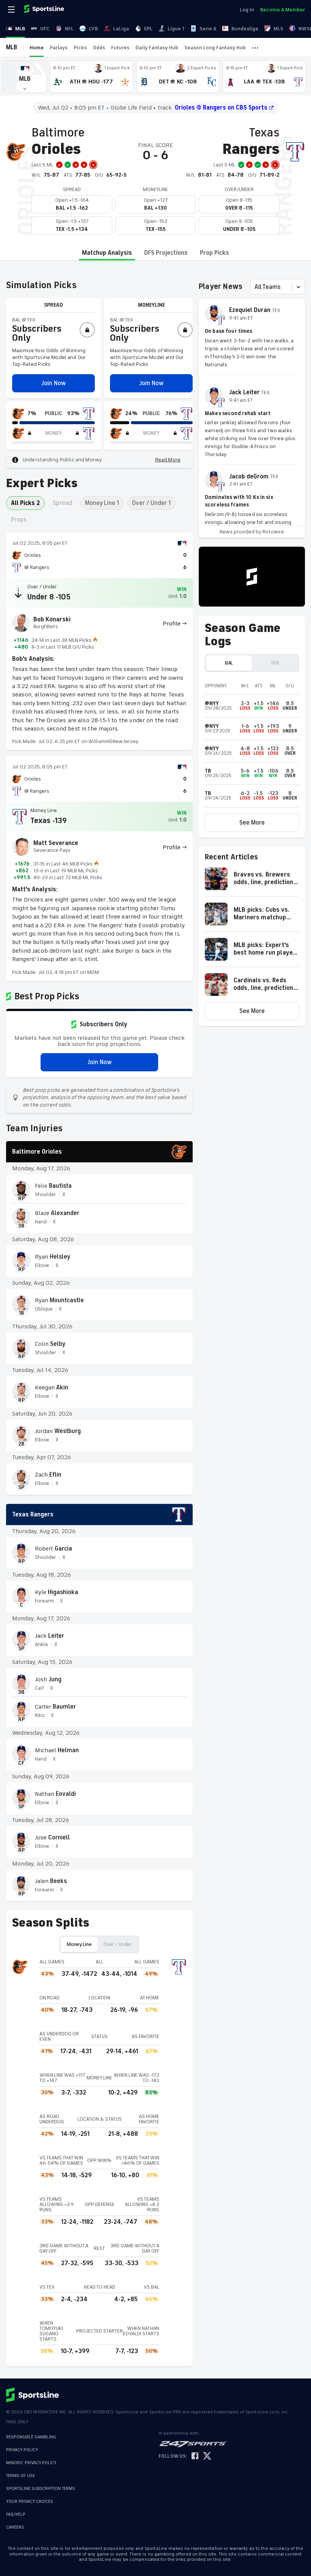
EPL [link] (148, 29)
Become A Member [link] (283, 10)
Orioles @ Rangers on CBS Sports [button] (221, 108)
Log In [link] (247, 10)
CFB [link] (93, 29)
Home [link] (37, 48)
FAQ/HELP (16, 2514)
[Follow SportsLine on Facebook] (195, 2456)
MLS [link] (278, 29)
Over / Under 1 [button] (151, 503)
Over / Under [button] (118, 1944)
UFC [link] (45, 29)
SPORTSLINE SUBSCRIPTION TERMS (41, 2489)
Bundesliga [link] (245, 29)
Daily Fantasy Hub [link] (157, 48)
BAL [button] (229, 663)
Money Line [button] (79, 1944)
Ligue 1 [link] (176, 29)
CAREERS (15, 2527)
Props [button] (19, 520)
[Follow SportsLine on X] (207, 2456)
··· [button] (255, 47)
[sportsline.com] (45, 9)
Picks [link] (80, 48)
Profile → (175, 624)
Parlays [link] (59, 48)
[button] (25, 76)
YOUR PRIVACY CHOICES (30, 2502)
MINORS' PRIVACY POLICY (31, 2463)
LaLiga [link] (121, 29)
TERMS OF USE (20, 2476)
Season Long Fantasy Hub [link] (215, 48)
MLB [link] (20, 29)
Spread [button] (62, 503)
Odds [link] (99, 48)
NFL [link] (69, 29)
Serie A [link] (208, 29)
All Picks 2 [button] (25, 503)
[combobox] (255, 287)
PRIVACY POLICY (22, 2450)
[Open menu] (12, 9)
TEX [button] (275, 663)
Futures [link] (120, 48)
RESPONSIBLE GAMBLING (31, 2437)
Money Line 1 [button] (102, 503)
